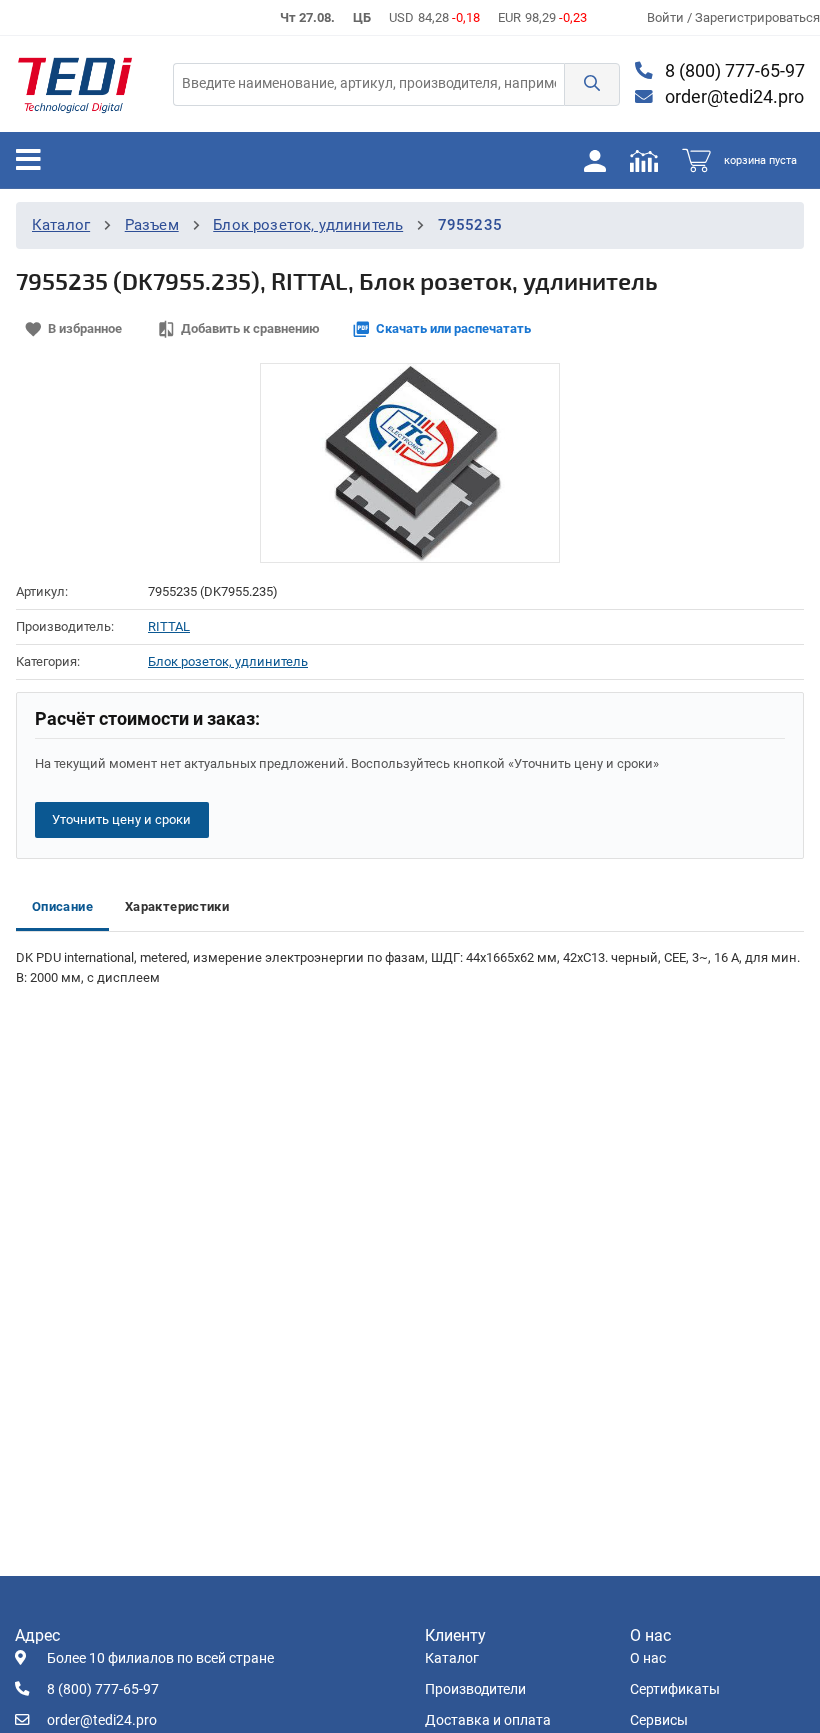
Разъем (152, 225)
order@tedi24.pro (732, 97)
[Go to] (75, 84)
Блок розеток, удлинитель (308, 225)
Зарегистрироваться (757, 17)
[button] (592, 84)
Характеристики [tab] (177, 906)
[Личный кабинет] (595, 160)
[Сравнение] (644, 160)
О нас (648, 1658)
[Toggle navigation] (28, 160)
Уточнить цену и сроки (121, 819)
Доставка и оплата (488, 1720)
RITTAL (169, 626)
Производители (475, 1689)
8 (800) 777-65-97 (733, 71)
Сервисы (659, 1720)
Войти (667, 17)
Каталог (61, 225)
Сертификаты (675, 1689)
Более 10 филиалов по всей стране (160, 1658)
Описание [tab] (62, 906)
